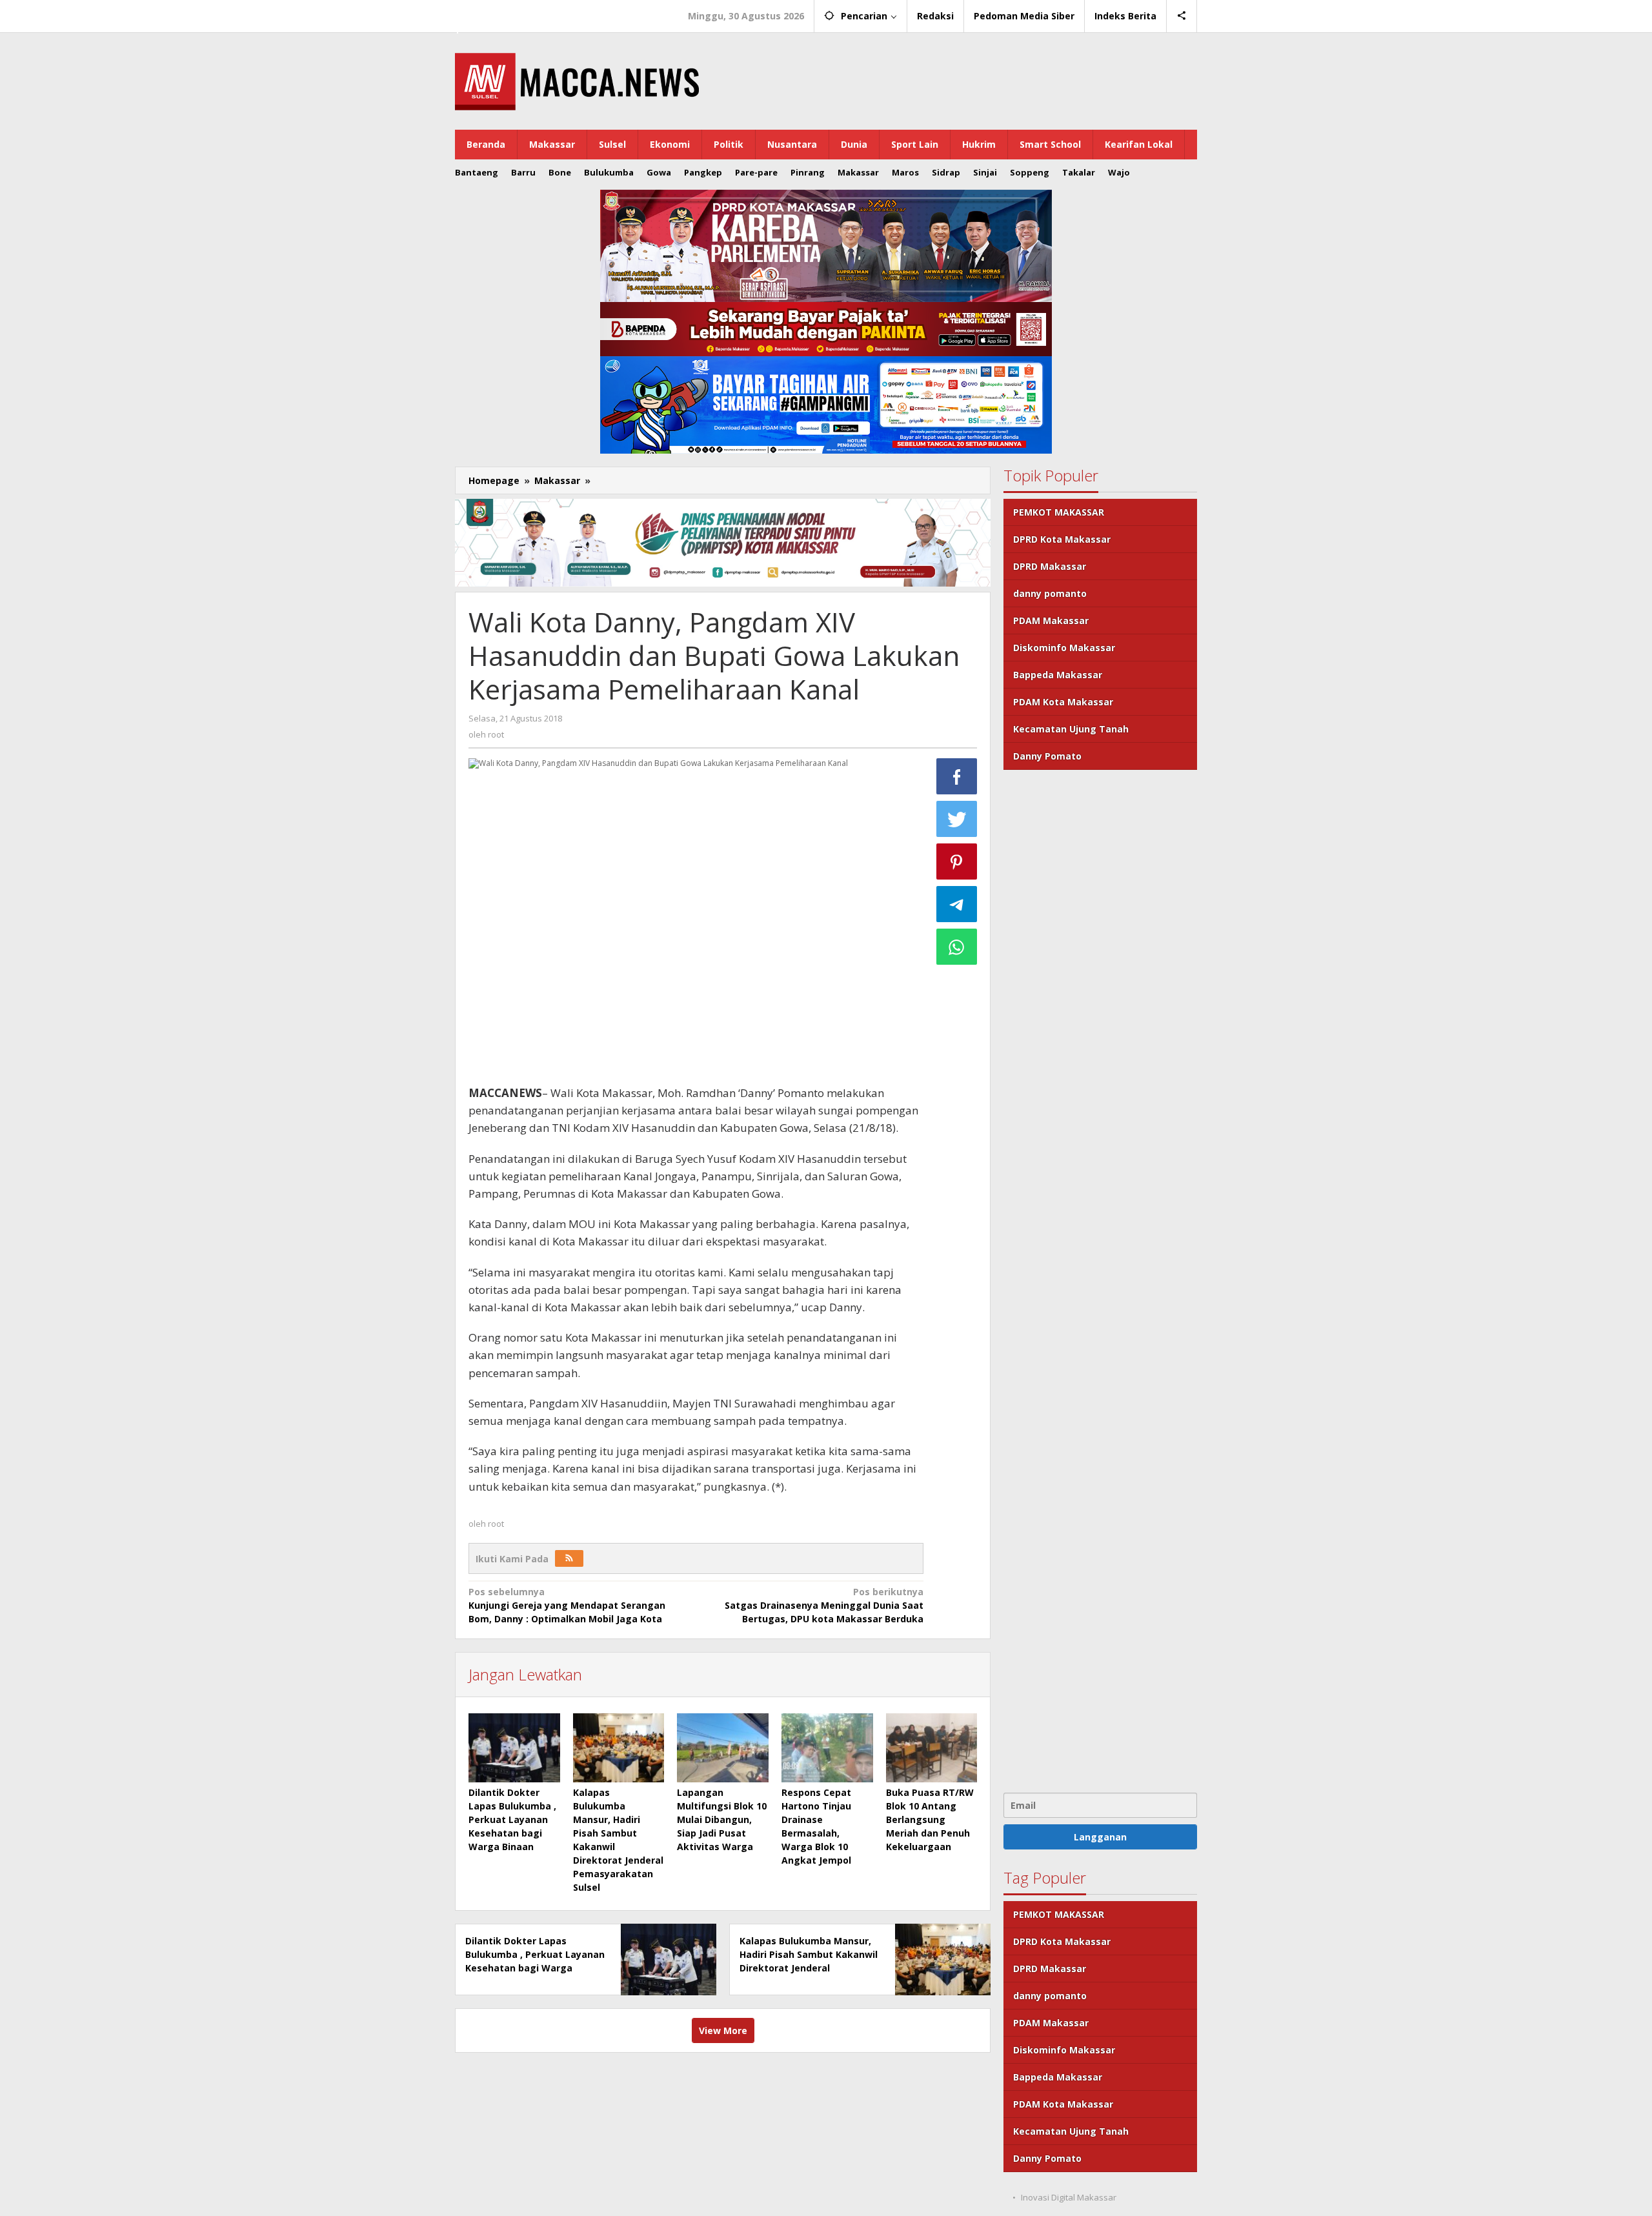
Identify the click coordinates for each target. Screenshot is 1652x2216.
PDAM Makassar (1051, 620)
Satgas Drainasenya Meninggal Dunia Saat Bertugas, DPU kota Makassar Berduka (824, 1605)
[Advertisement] (1100, 1280)
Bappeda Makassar (1058, 675)
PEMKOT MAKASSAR (1059, 512)
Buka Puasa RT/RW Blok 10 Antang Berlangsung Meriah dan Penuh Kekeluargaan (930, 1819)
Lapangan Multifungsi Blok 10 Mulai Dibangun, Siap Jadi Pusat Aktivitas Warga (722, 1819)
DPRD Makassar (1050, 566)
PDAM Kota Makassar (1063, 702)
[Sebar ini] (957, 776)
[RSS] (569, 1558)
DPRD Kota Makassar (1062, 539)
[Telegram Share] (957, 904)
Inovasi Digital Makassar (1069, 2197)
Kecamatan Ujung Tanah (1071, 729)
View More (723, 2030)
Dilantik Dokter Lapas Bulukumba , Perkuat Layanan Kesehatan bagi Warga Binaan (512, 1819)
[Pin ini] (957, 861)
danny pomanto (1050, 593)
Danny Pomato (1047, 756)
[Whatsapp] (957, 947)
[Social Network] (1182, 16)
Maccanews (499, 12)
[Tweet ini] (957, 819)
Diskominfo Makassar (1064, 648)
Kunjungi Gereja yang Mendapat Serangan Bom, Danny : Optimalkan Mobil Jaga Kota (567, 1605)
